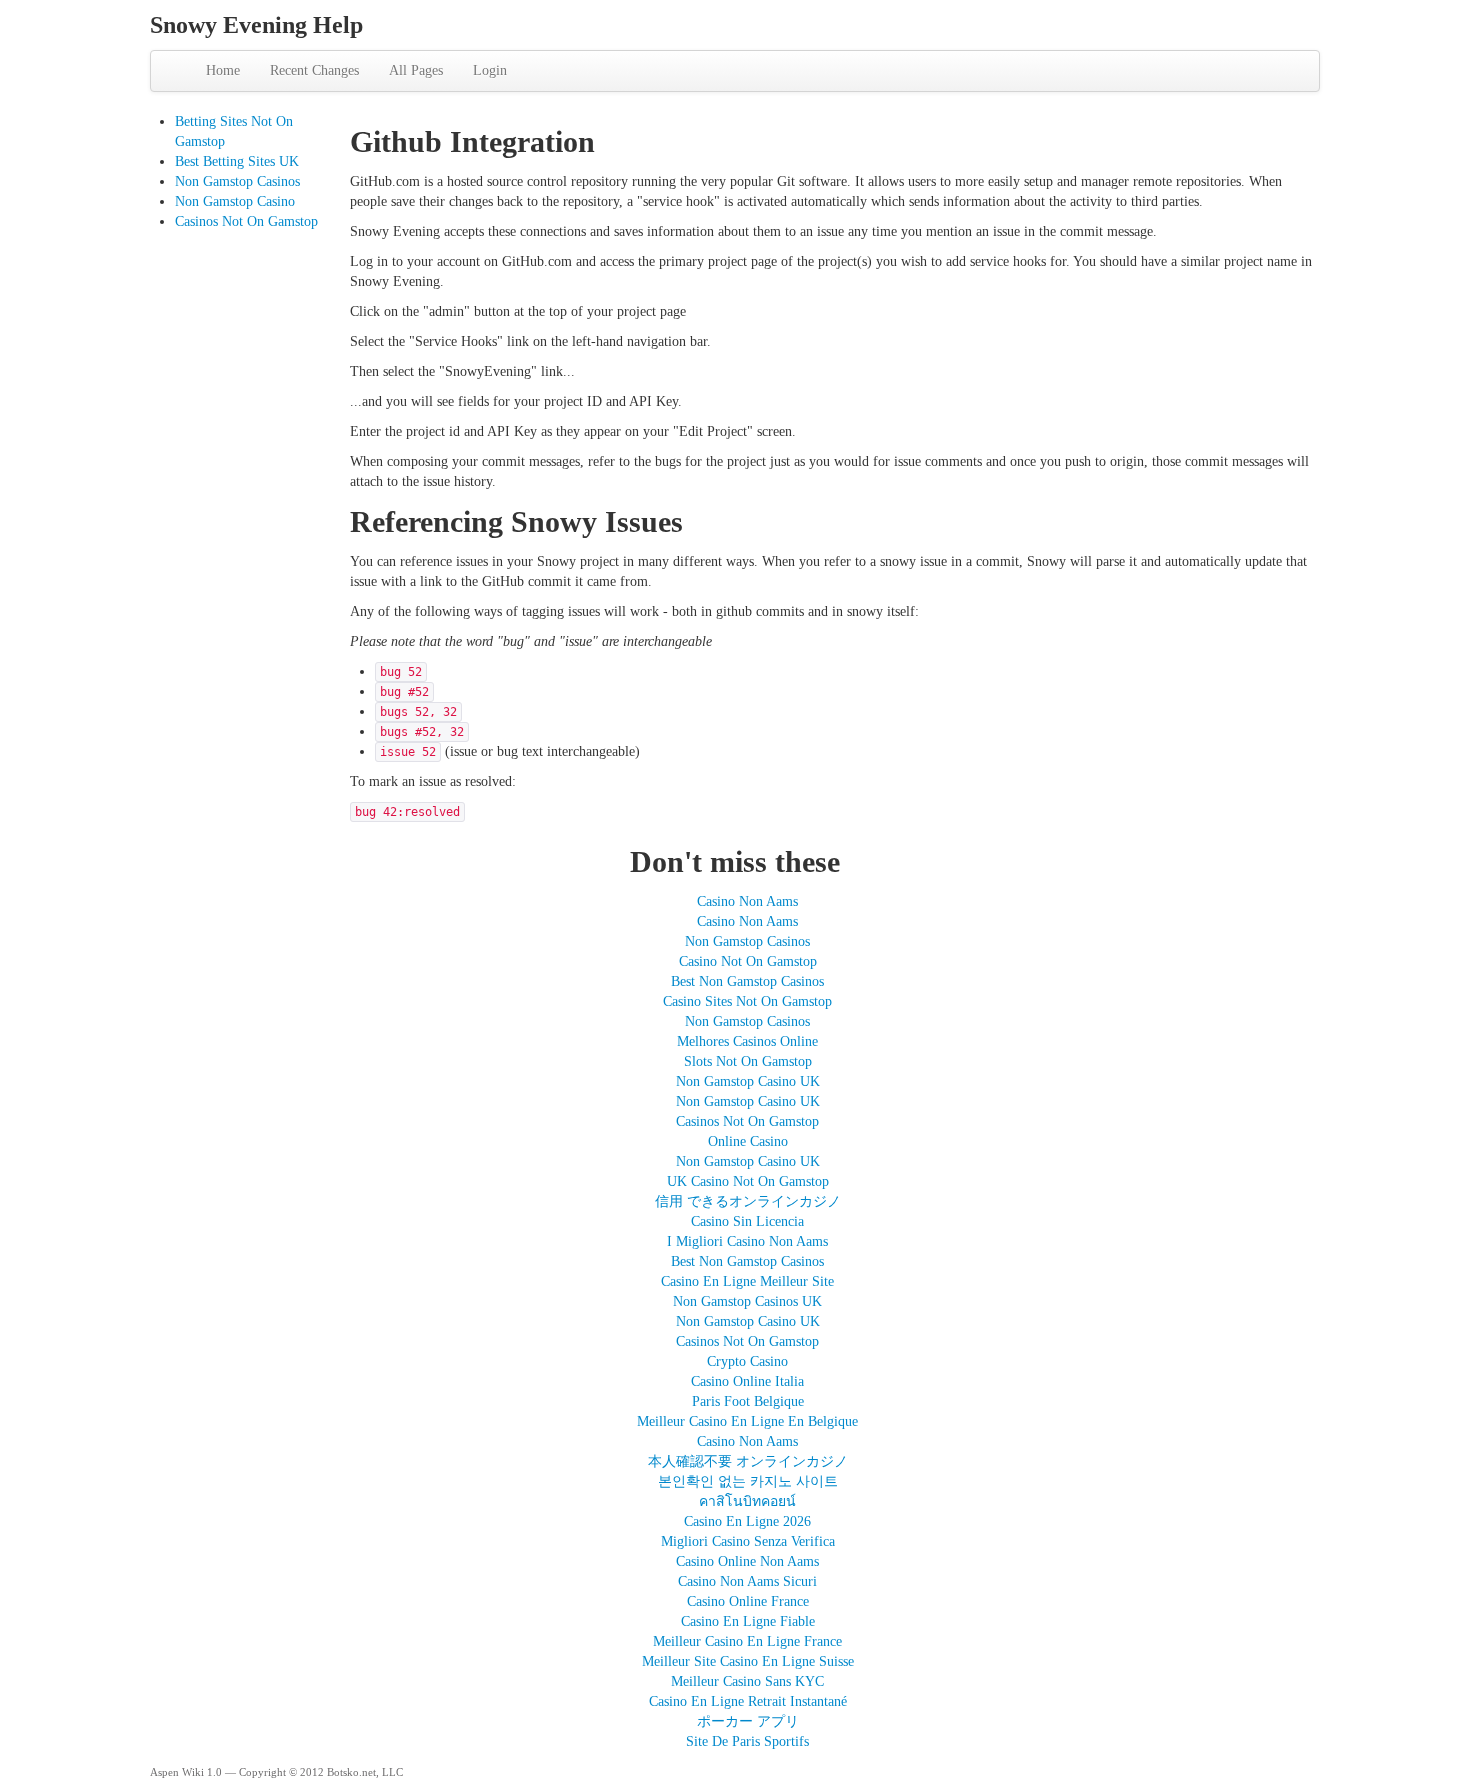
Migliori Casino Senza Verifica (748, 1541)
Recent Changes (314, 70)
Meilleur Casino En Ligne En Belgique (747, 1421)
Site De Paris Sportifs (747, 1741)
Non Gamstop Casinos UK (747, 1301)
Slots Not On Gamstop (748, 1061)
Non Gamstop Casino (235, 201)
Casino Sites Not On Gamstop (747, 1001)
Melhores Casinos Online (747, 1041)
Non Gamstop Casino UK (748, 1081)
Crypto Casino (747, 1361)
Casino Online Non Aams (747, 1561)
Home (223, 70)
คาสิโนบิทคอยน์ (747, 1501)
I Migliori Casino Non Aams (747, 1241)
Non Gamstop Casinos (237, 181)
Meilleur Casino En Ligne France (747, 1641)
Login (490, 70)
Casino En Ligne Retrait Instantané (748, 1701)
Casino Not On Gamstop (748, 961)
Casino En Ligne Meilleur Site (747, 1281)
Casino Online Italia (747, 1381)
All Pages (416, 70)
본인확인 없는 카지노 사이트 (748, 1481)
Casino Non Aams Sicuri (747, 1581)
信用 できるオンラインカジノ (748, 1201)
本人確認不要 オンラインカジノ (748, 1461)
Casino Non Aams (747, 901)
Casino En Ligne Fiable (748, 1621)
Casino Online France (748, 1601)
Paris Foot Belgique (748, 1401)
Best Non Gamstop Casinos (747, 981)
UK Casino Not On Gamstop (748, 1181)
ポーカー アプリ (748, 1721)
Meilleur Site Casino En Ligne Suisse (748, 1661)
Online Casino (748, 1141)
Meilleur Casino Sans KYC (747, 1681)
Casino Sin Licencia (747, 1221)
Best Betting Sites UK (237, 161)
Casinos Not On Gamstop (246, 221)
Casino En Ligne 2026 (747, 1521)
